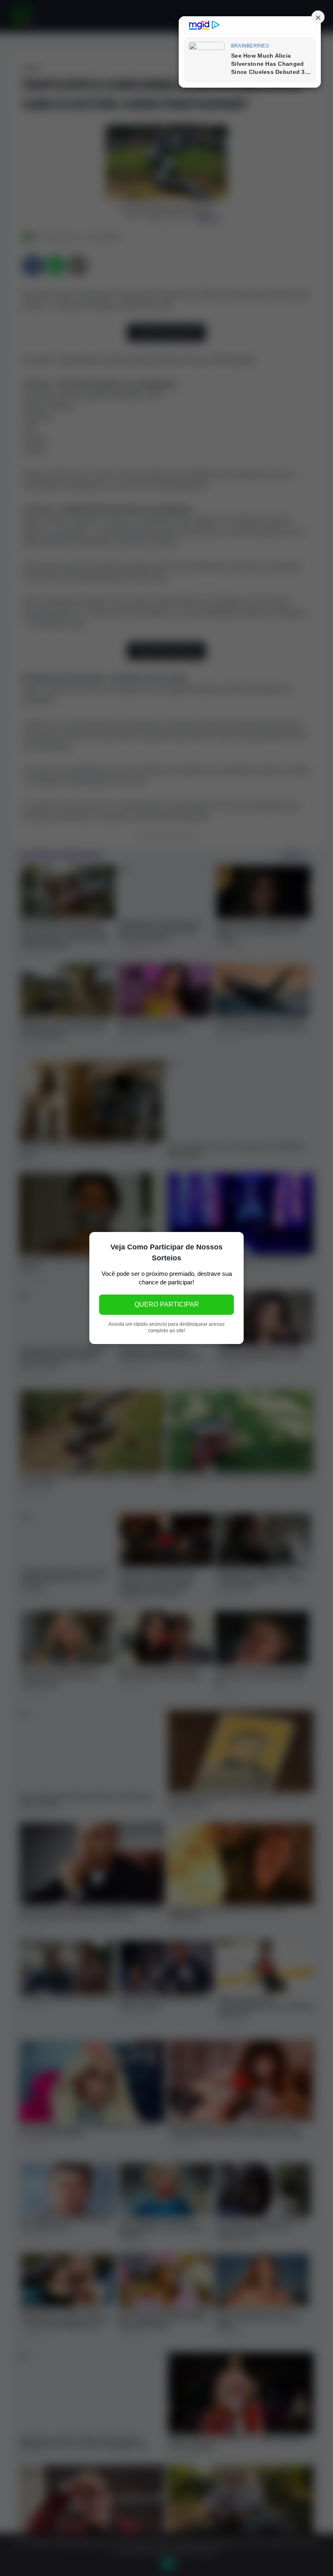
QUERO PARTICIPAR (167, 1304)
